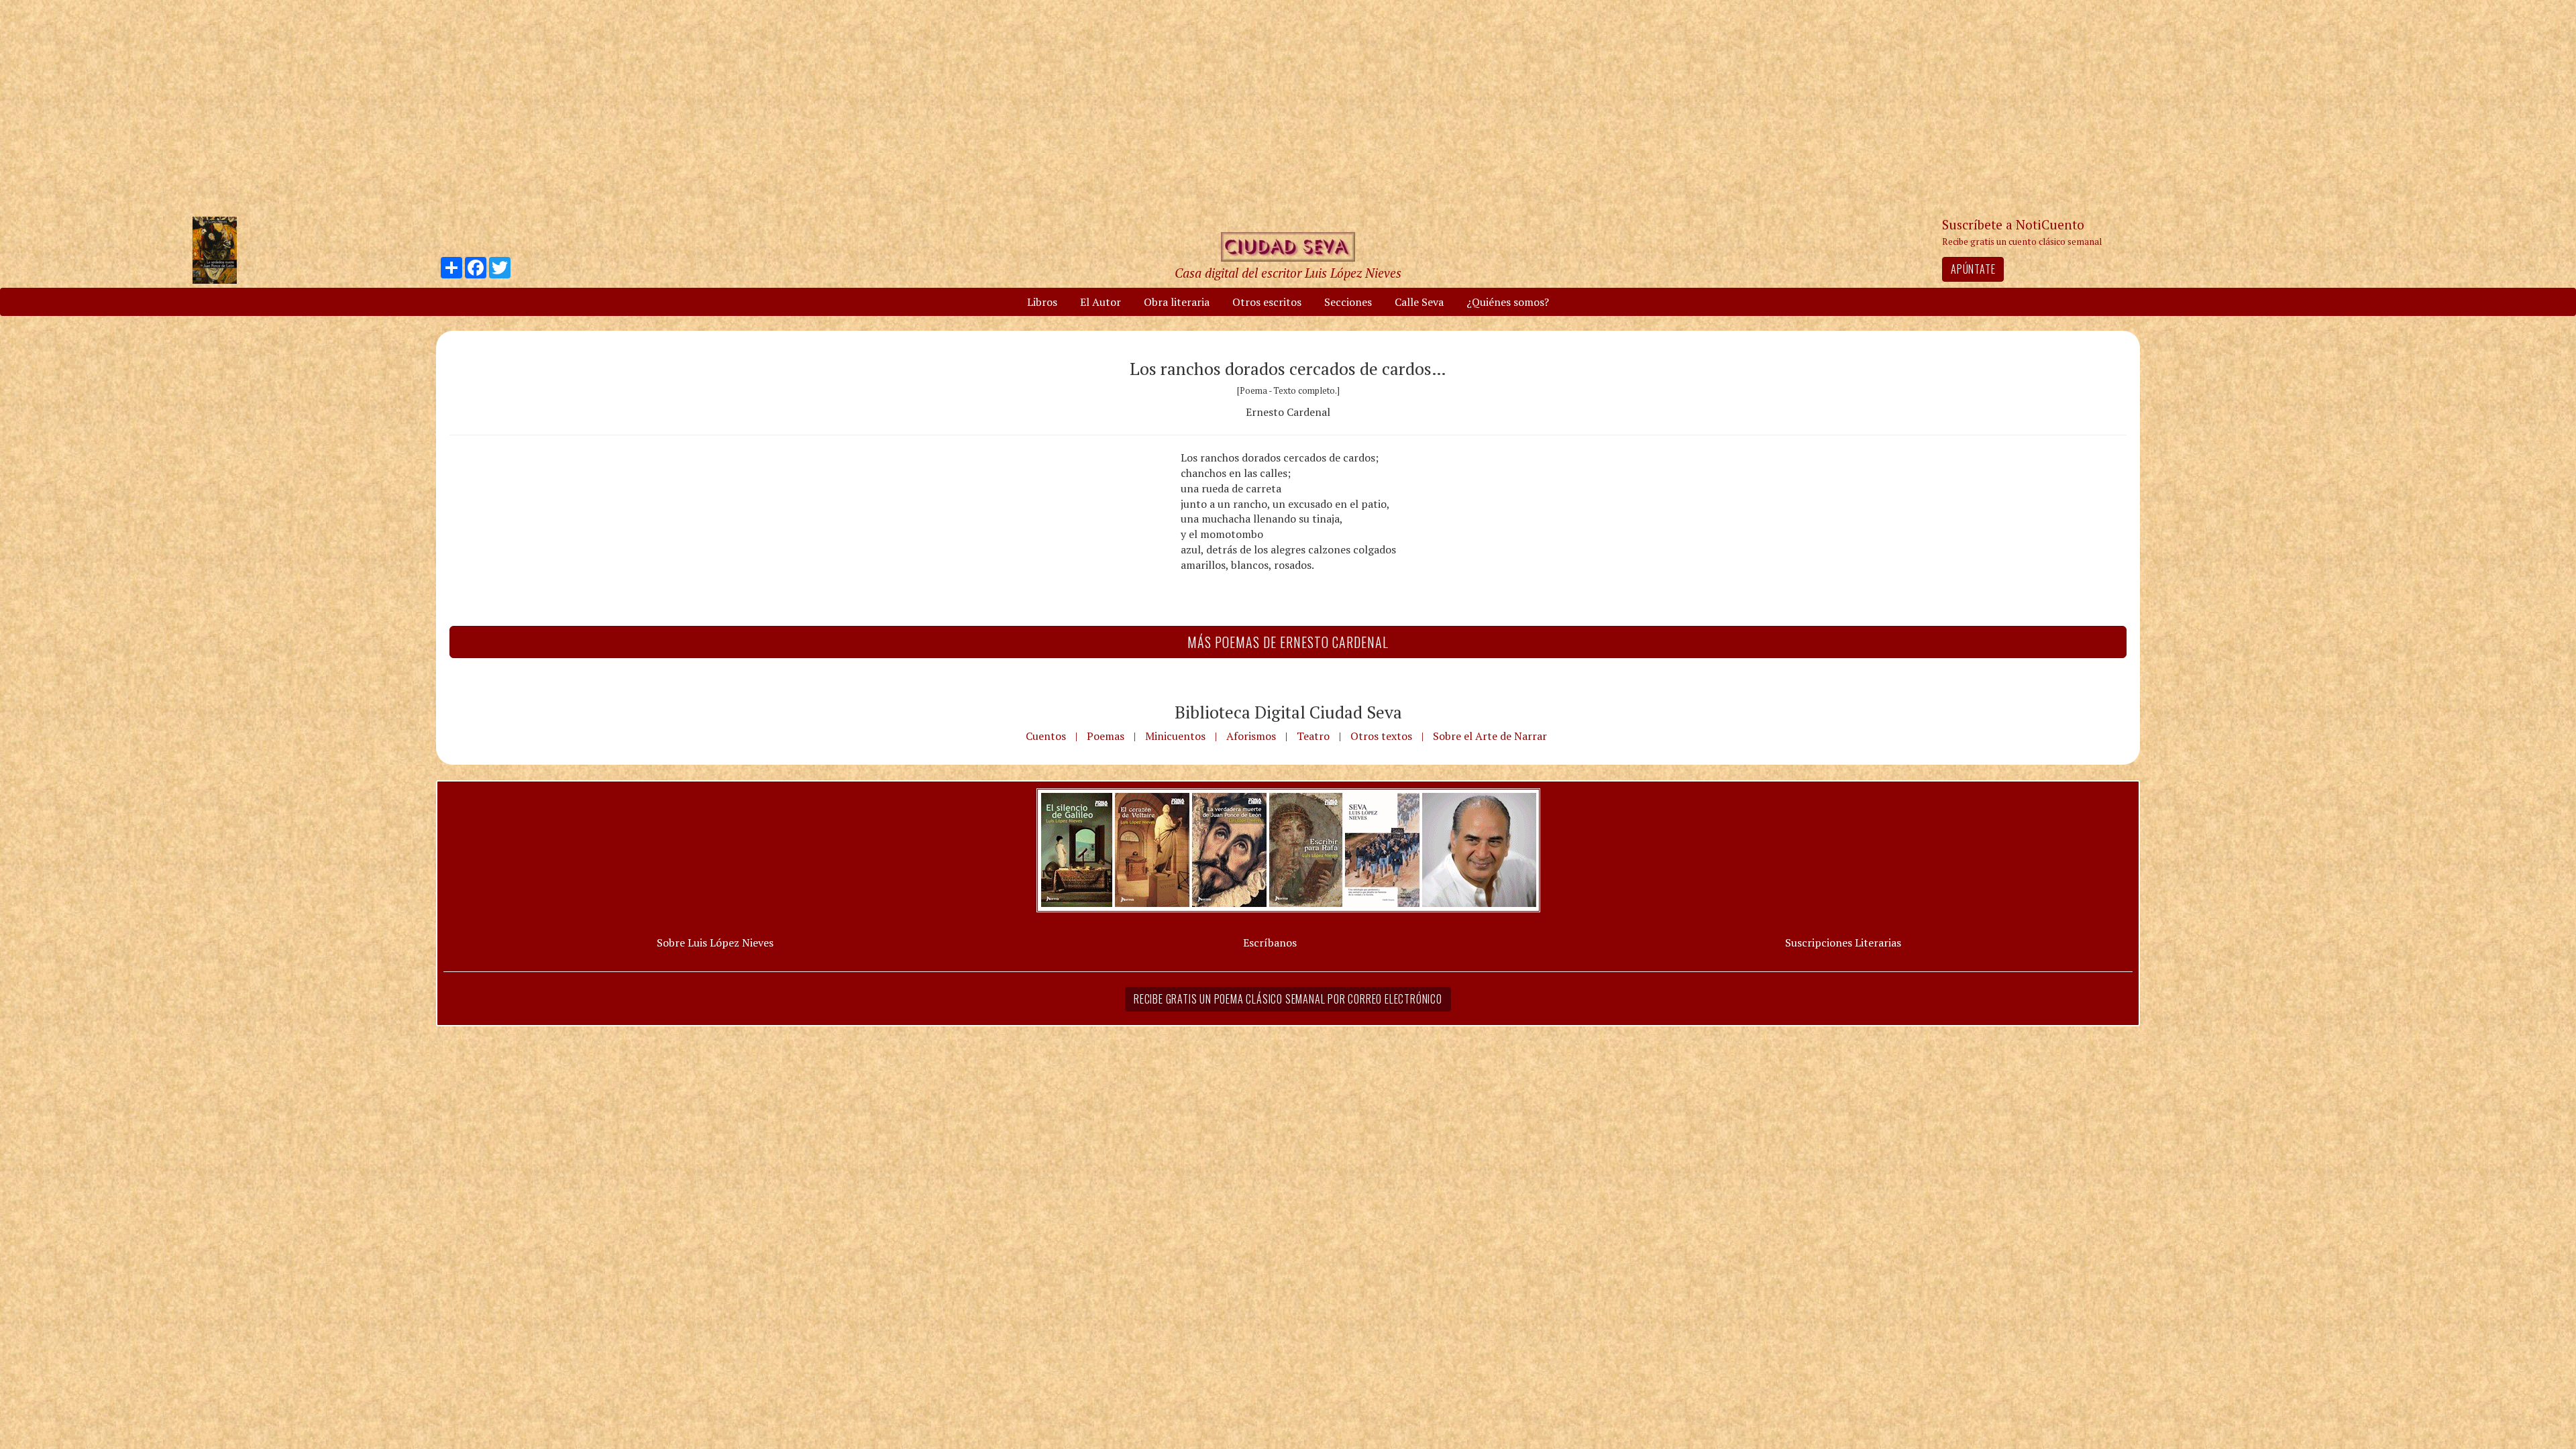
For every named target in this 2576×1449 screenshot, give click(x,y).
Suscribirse (1219, 827)
